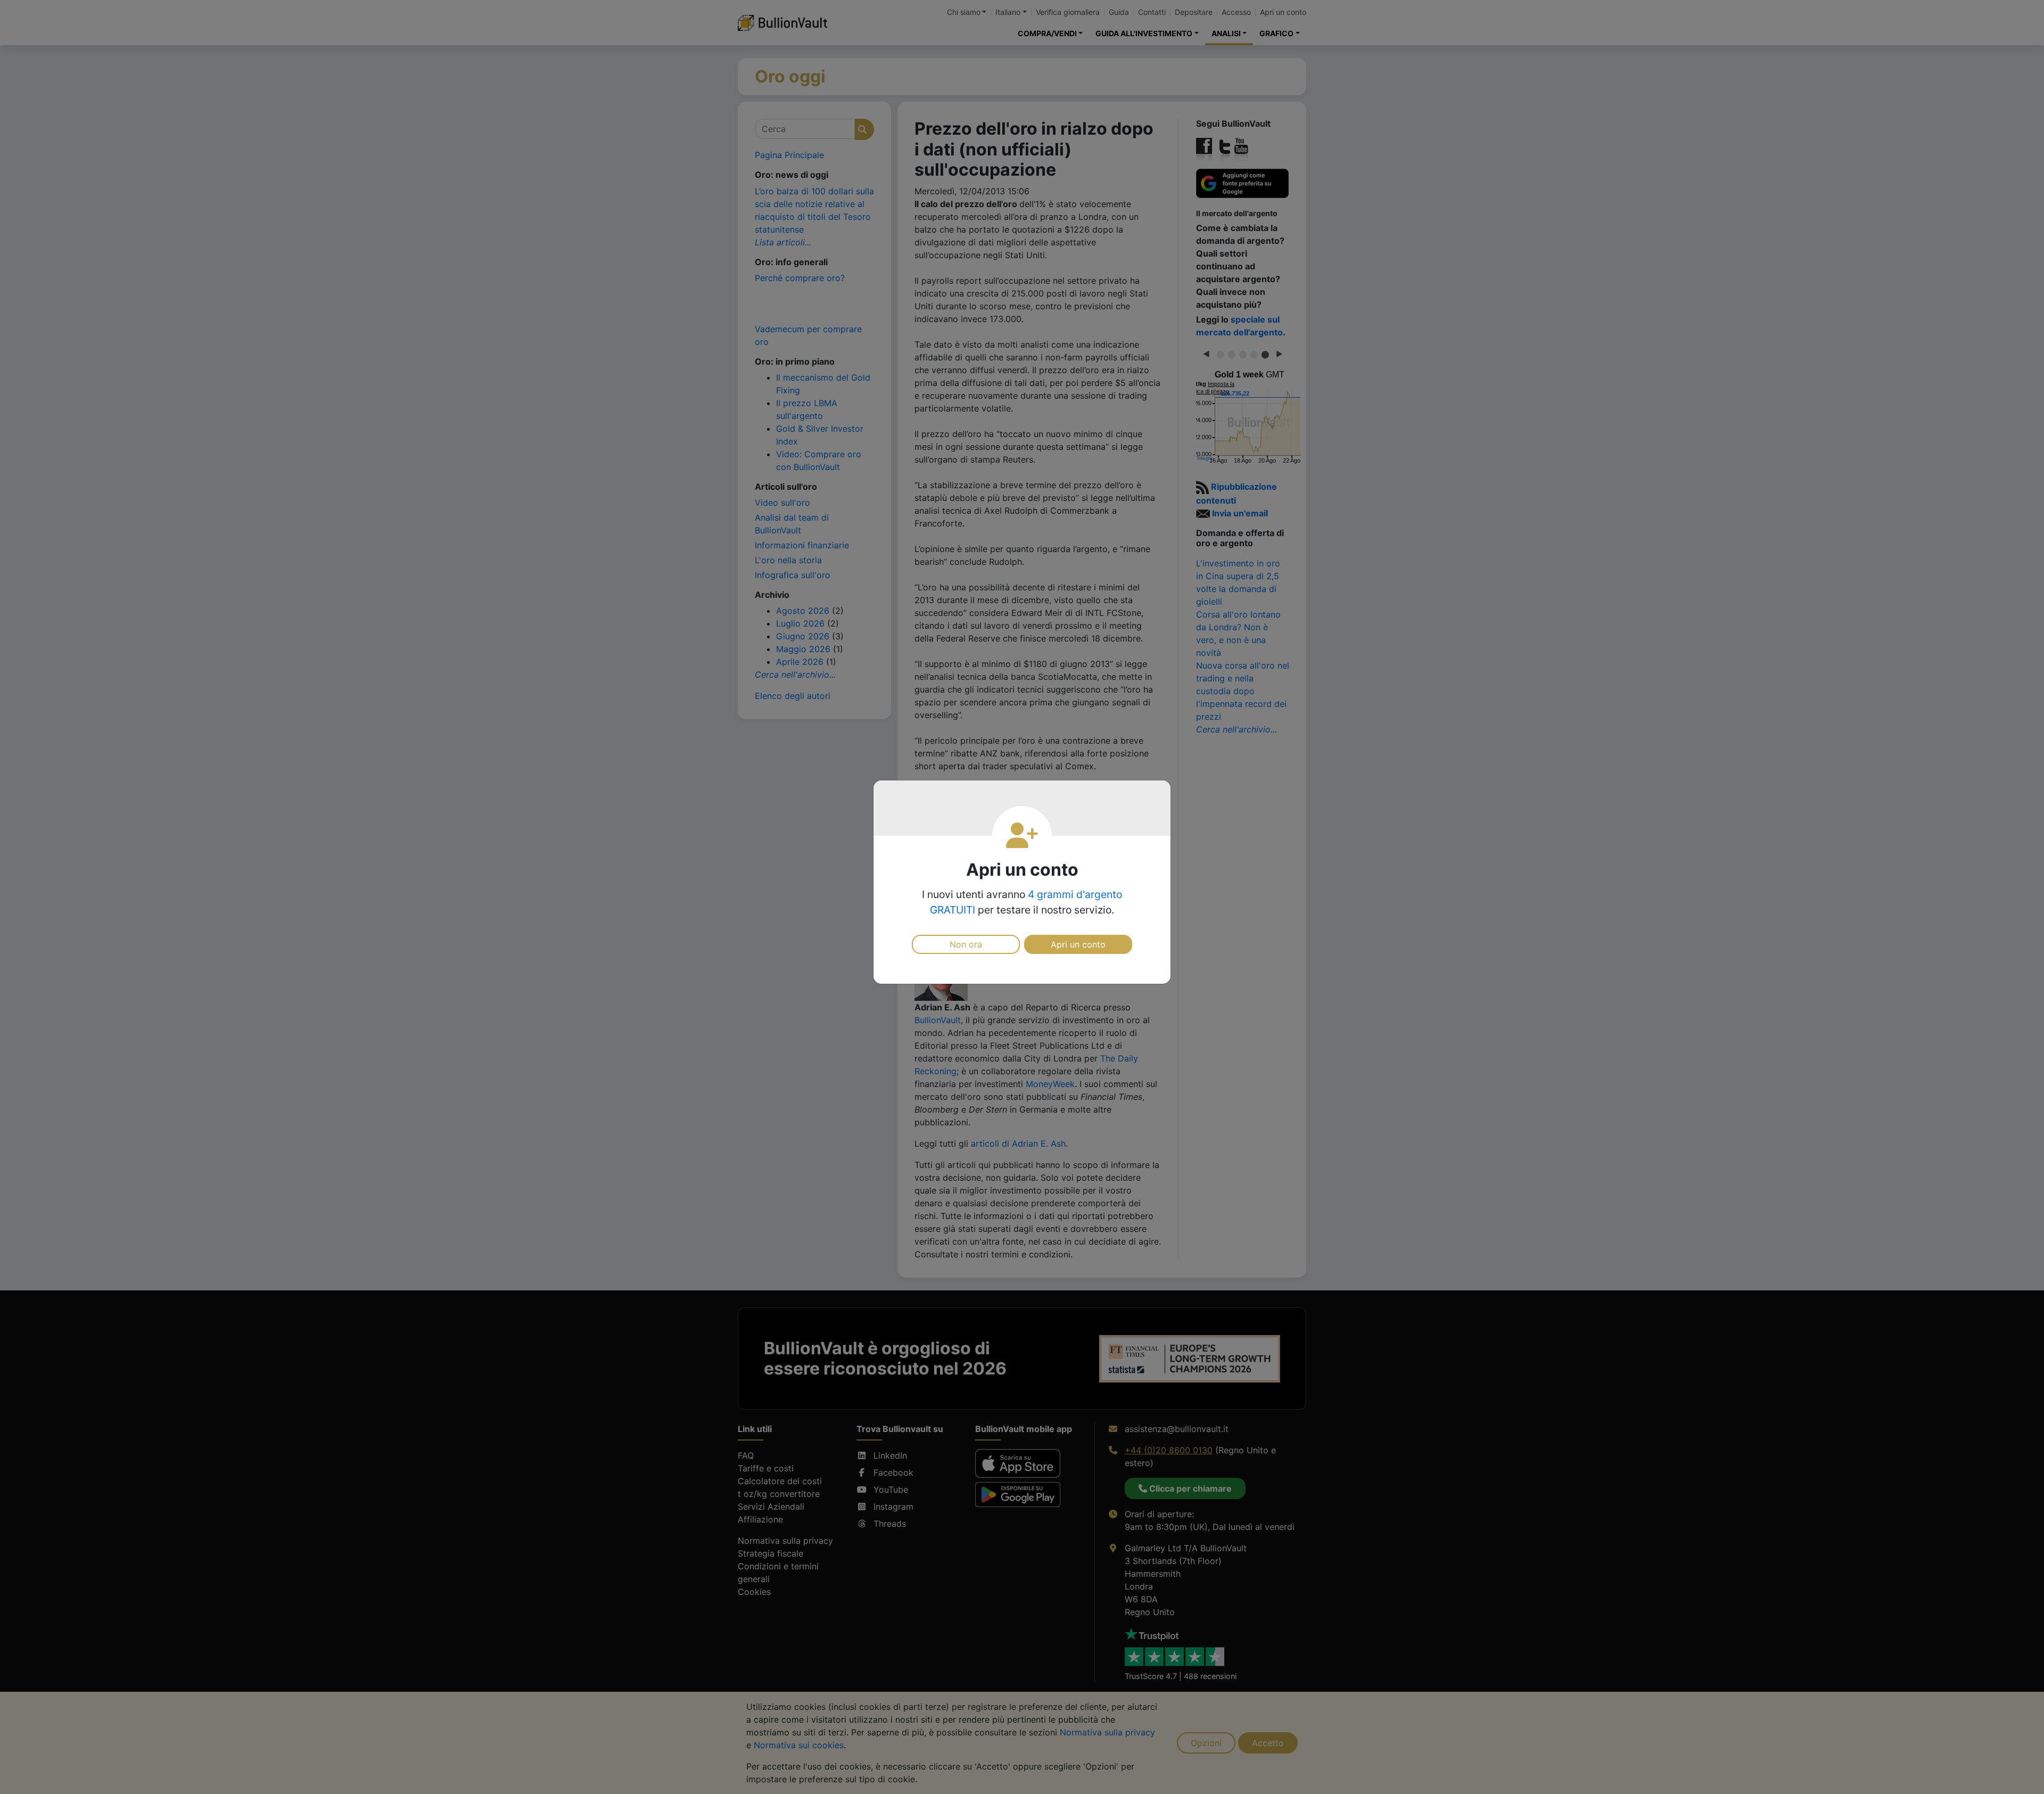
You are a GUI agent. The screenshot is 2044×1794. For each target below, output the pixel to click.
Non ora (966, 944)
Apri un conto (1078, 944)
